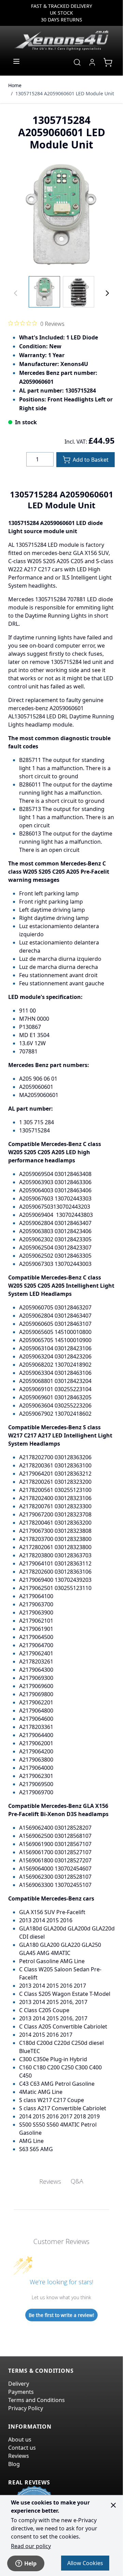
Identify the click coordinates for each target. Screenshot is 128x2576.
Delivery (19, 2384)
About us (20, 2439)
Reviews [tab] (50, 2181)
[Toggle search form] (77, 62)
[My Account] (92, 62)
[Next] (107, 293)
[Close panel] (113, 2505)
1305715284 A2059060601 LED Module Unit (65, 93)
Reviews (19, 2456)
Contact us (22, 2448)
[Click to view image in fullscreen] (61, 215)
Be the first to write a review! (61, 2315)
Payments (21, 2392)
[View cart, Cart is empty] (108, 62)
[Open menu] (16, 61)
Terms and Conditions (37, 2400)
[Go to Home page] (61, 40)
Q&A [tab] (77, 2181)
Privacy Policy (26, 2408)
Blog (14, 2464)
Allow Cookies (85, 2563)
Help (30, 2563)
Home (15, 85)
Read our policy (31, 2546)
